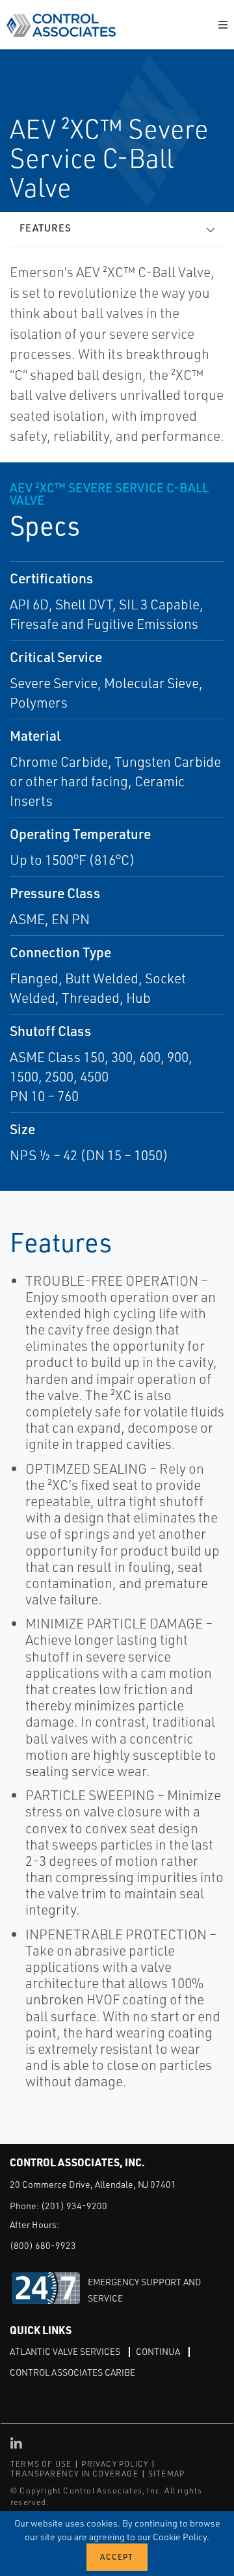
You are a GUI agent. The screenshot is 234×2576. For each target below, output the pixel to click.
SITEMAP (166, 2474)
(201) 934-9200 (74, 2206)
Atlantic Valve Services (65, 2351)
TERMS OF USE (41, 2464)
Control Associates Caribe (72, 2372)
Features (45, 228)
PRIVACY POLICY (115, 2464)
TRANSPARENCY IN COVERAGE (74, 2474)
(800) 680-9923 (43, 2245)
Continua (158, 2351)
